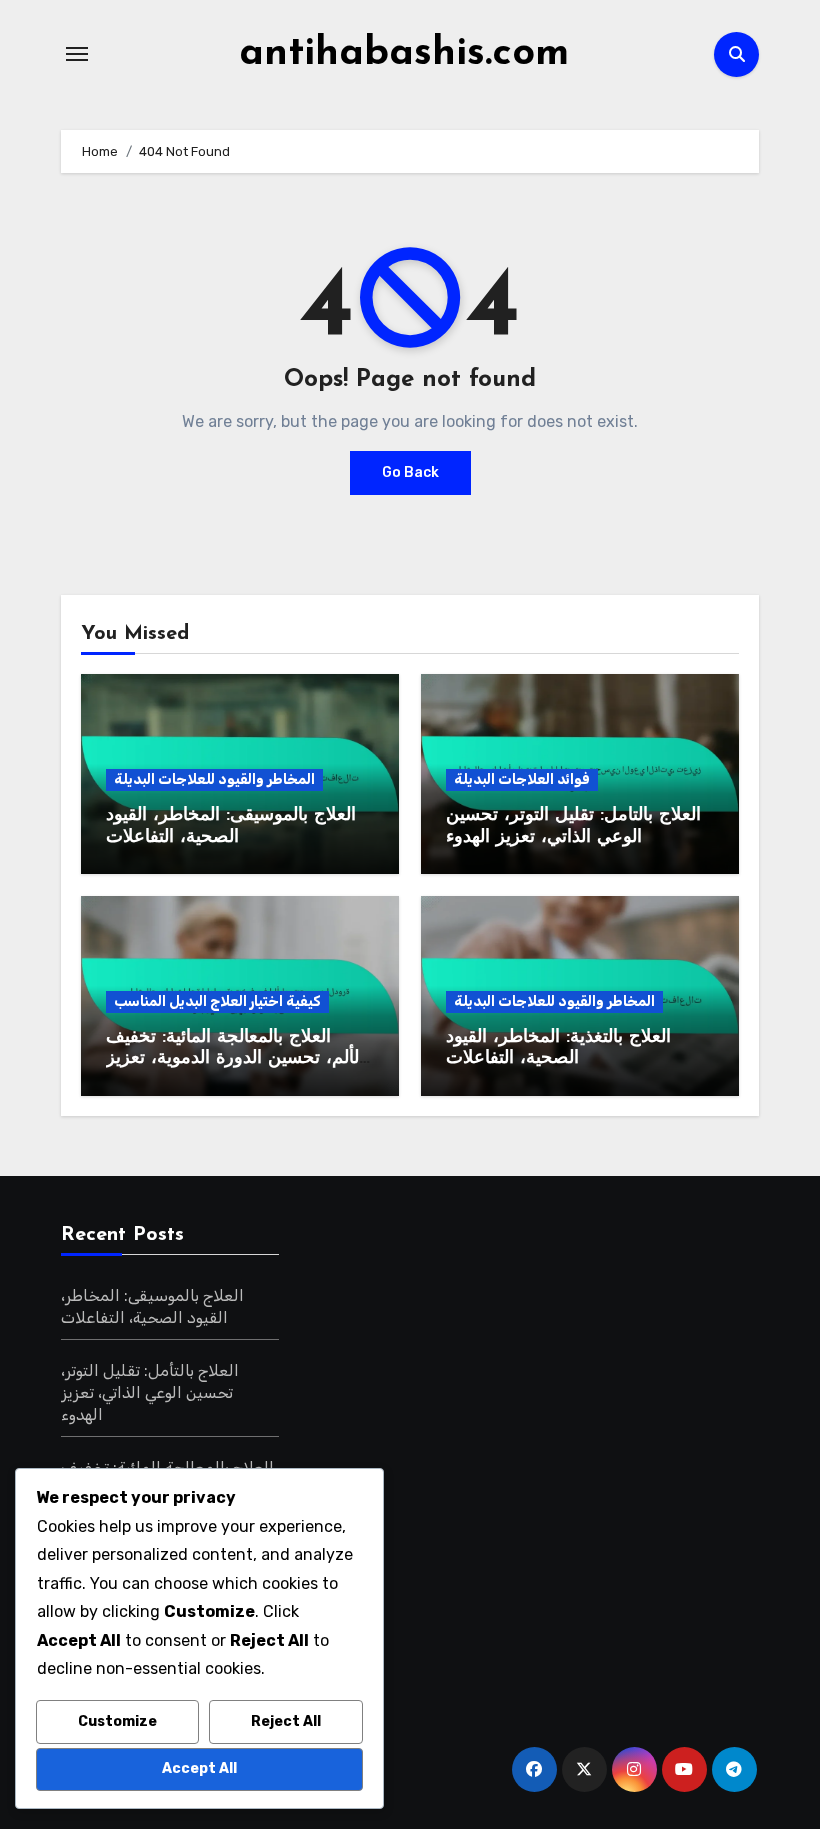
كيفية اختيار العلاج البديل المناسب (217, 1001)
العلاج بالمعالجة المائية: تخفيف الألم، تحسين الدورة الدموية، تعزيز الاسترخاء (235, 1059)
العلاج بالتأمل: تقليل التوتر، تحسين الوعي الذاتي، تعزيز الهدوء (150, 1392)
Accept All (199, 1768)
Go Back (410, 472)
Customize (117, 1721)
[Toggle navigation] (77, 54)
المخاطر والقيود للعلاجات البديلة (214, 779)
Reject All (286, 1721)
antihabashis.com (404, 54)
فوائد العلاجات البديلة (522, 779)
